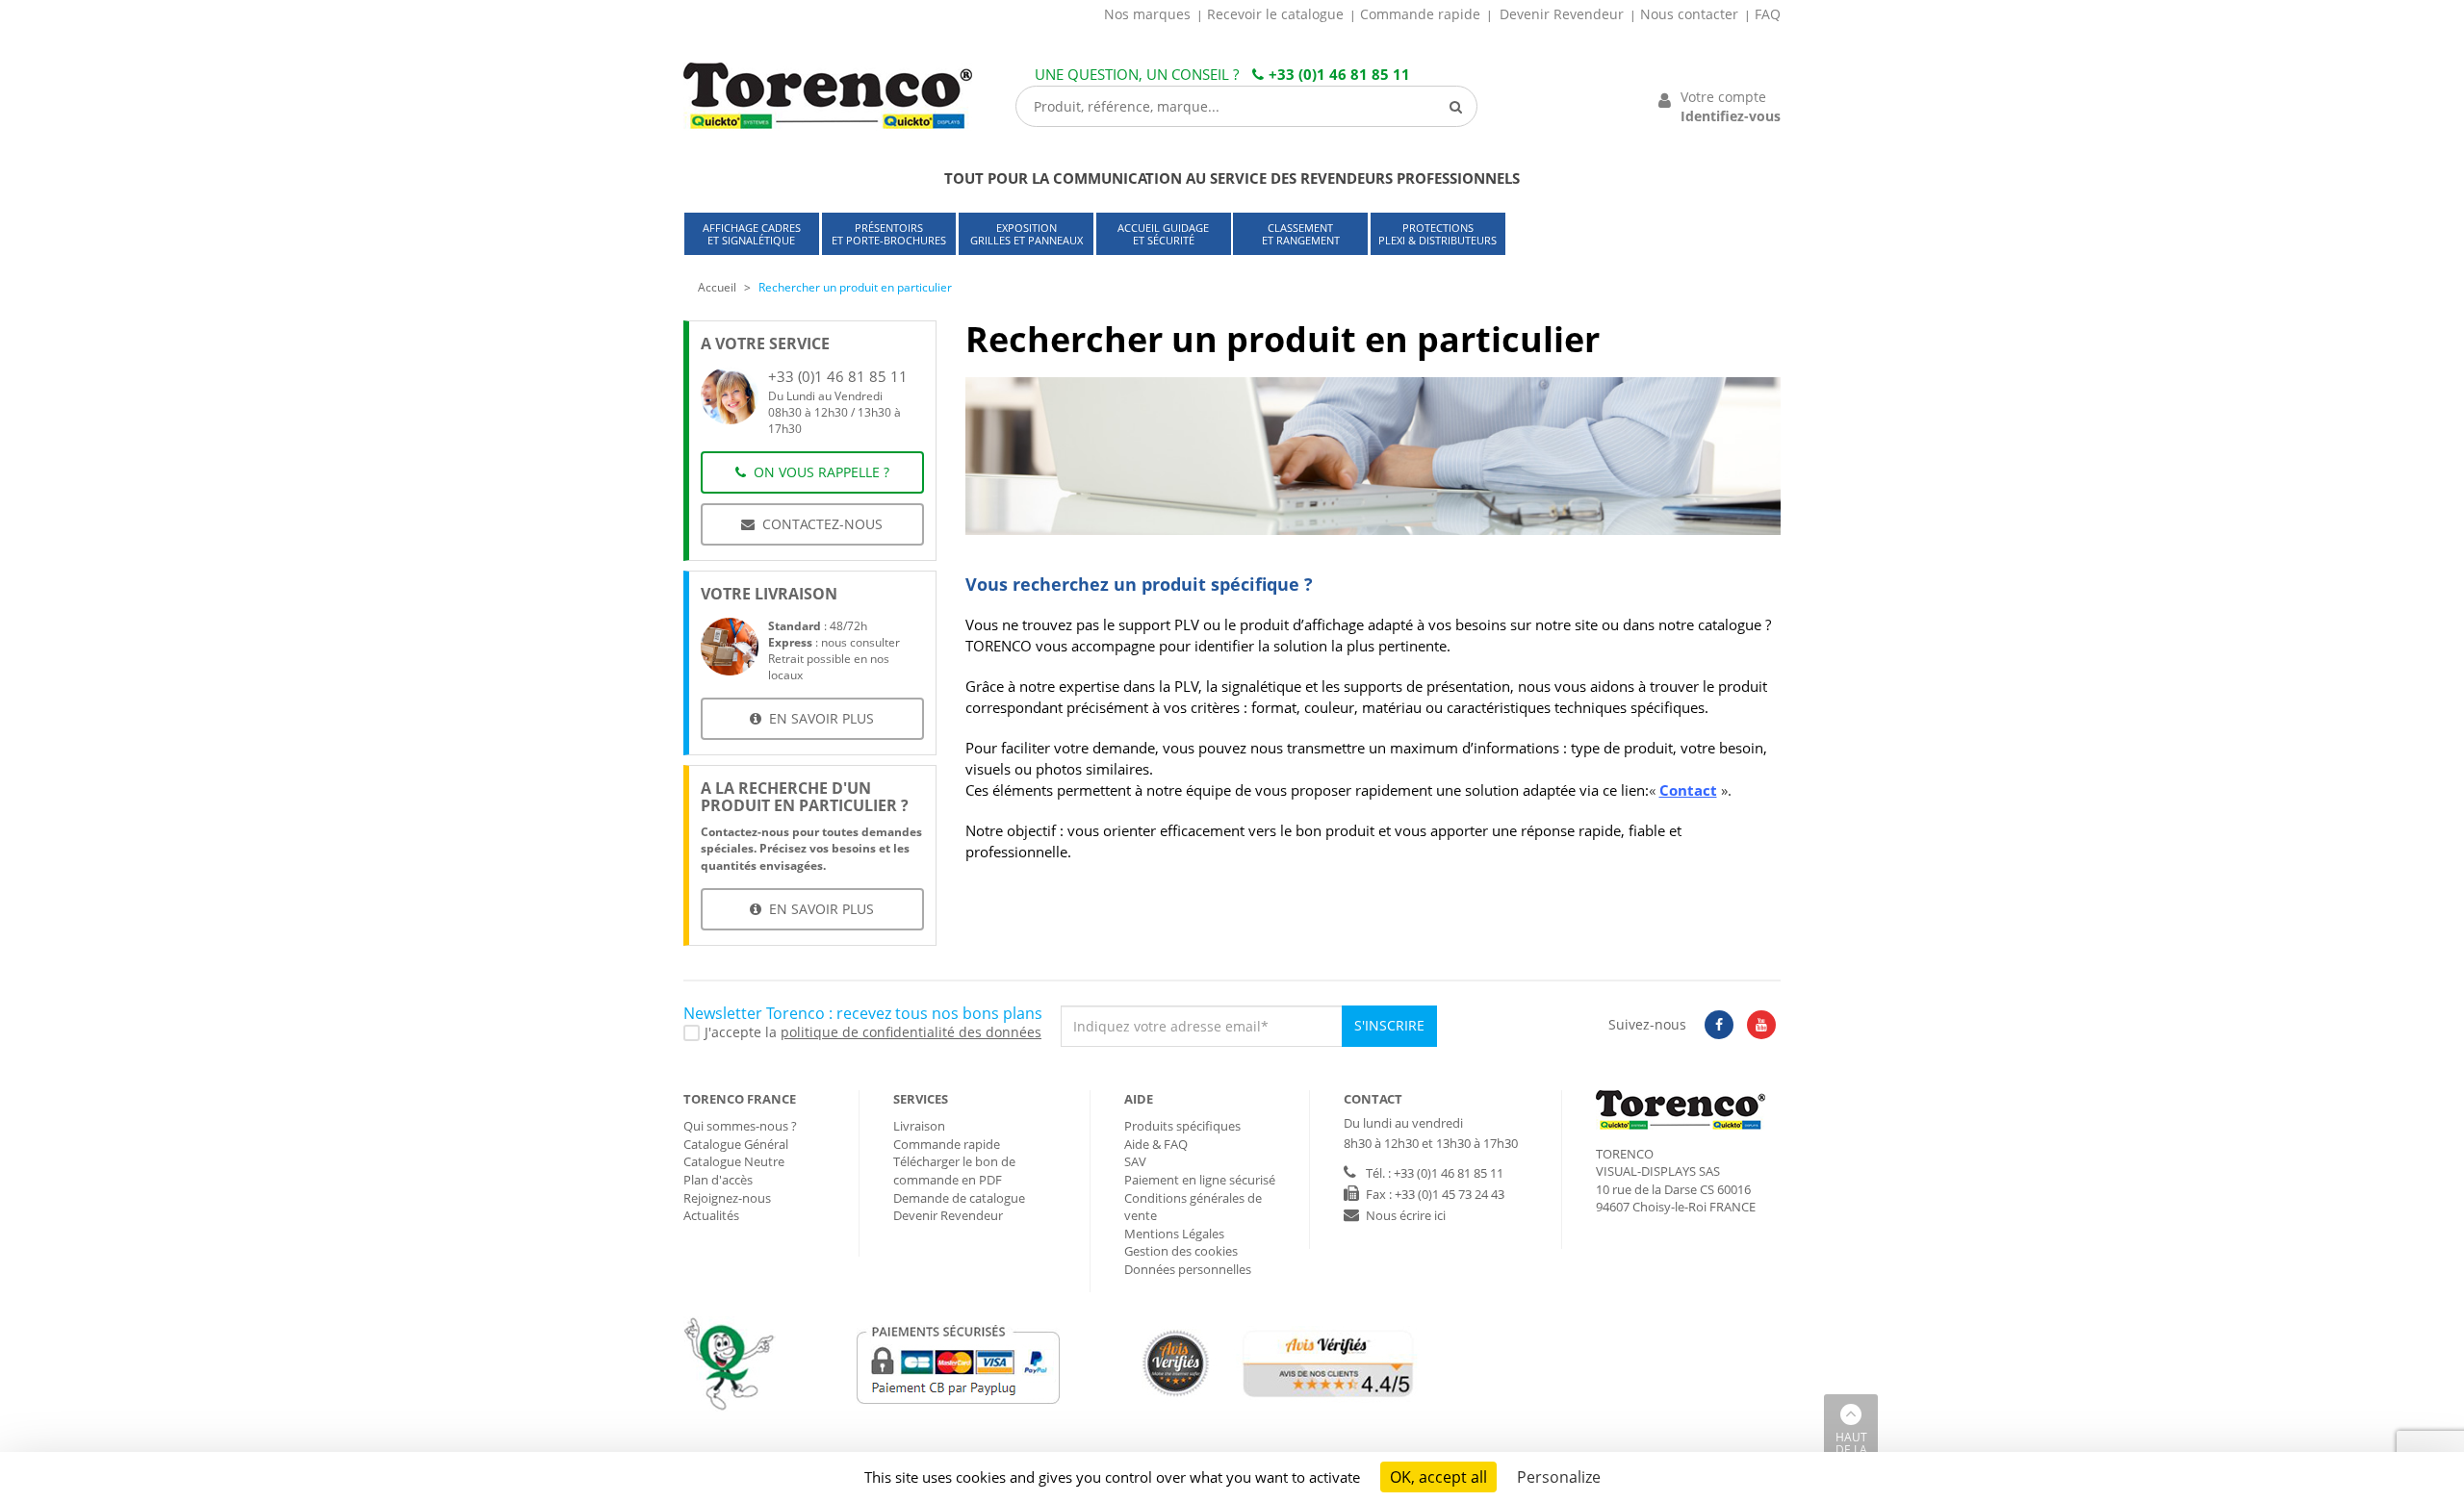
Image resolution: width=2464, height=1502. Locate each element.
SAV (1135, 1161)
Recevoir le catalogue (1275, 14)
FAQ (1768, 14)
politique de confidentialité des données (911, 1032)
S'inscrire (1389, 1025)
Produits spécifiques (1182, 1126)
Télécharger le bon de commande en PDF (954, 1171)
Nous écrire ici (1406, 1215)
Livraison (919, 1126)
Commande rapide (1420, 14)
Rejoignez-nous (727, 1198)
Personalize (1559, 1477)
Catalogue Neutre (734, 1161)
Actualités (711, 1215)
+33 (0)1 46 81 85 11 (1339, 74)
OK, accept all (1438, 1477)
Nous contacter (1689, 14)
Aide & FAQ (1156, 1144)
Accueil (717, 287)
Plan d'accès (718, 1180)
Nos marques (1147, 14)
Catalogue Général (736, 1144)
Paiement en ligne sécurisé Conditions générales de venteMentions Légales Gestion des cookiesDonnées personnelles (1200, 1224)
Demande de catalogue (959, 1198)
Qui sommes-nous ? (740, 1126)
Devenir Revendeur (1562, 14)
